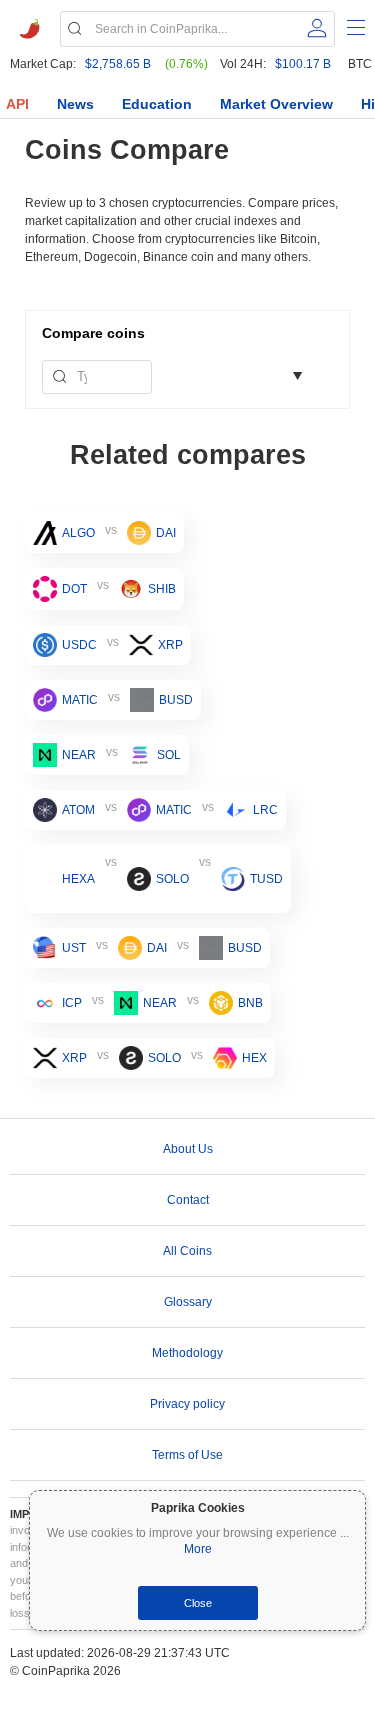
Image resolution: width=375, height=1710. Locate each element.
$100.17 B (303, 64)
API (17, 104)
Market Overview (276, 104)
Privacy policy (187, 1404)
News (75, 104)
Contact (188, 1200)
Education (157, 104)
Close (198, 1603)
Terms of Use (187, 1455)
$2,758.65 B (118, 64)
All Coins (187, 1251)
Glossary (188, 1302)
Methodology (187, 1353)
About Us (188, 1149)
